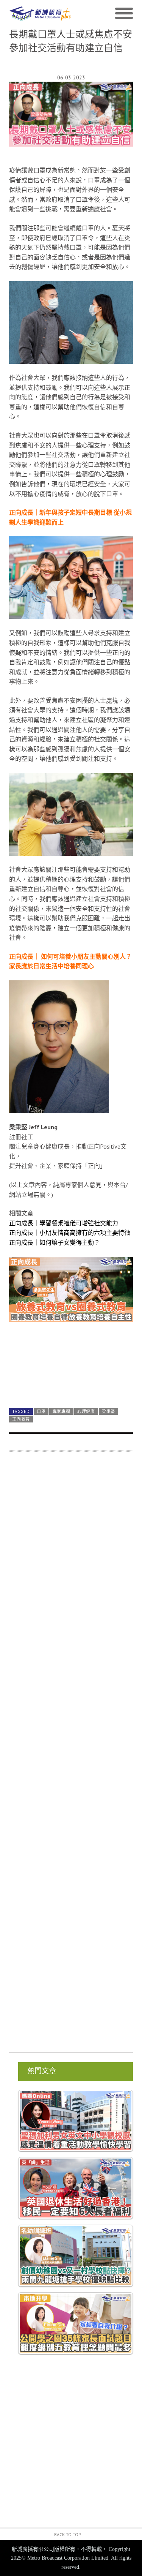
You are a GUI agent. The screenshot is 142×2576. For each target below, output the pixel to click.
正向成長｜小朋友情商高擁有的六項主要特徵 (70, 1233)
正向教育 (21, 1419)
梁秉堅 (108, 1411)
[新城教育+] (40, 13)
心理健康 (86, 1411)
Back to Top (68, 2534)
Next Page (71, 1384)
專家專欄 (62, 1411)
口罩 (41, 1411)
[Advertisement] (71, 1756)
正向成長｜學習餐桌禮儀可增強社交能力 (64, 1223)
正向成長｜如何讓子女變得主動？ (55, 1242)
